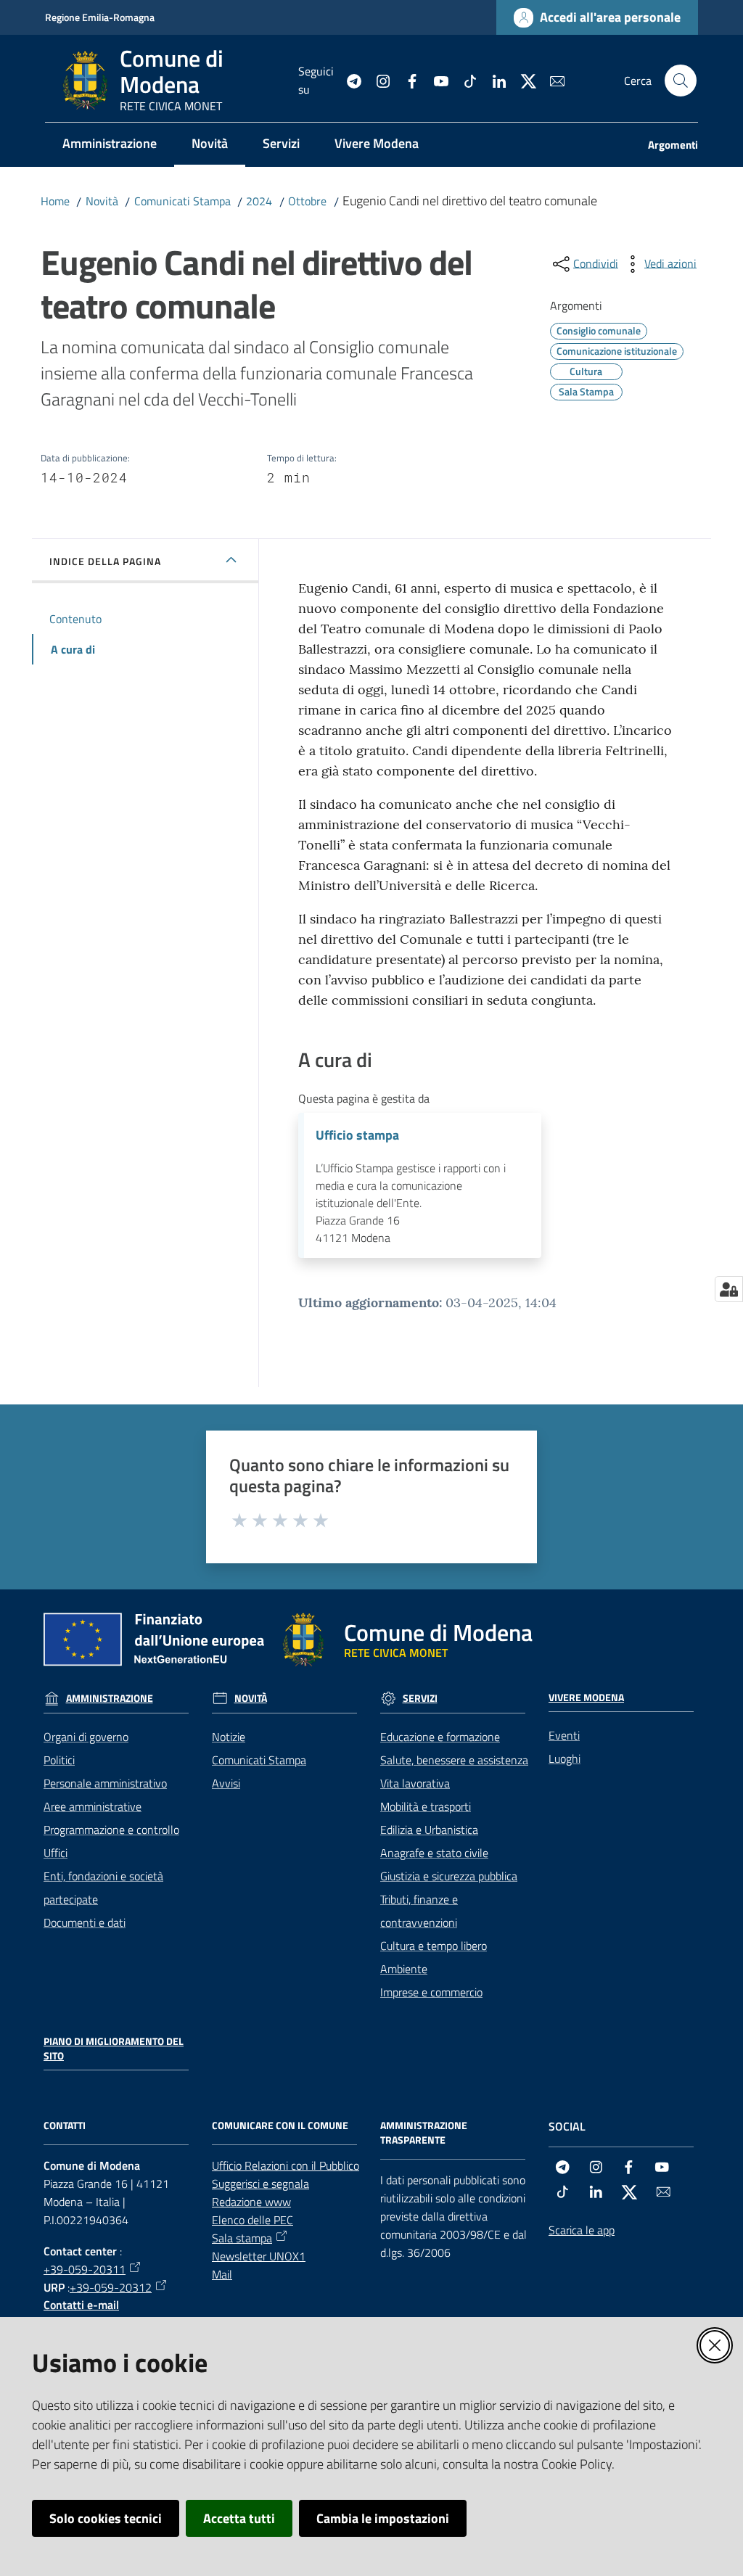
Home (55, 201)
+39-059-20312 (111, 2287)
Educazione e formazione (440, 1737)
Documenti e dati (85, 1922)
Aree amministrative (93, 1806)
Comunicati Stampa (182, 201)
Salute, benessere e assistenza (454, 1760)
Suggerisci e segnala (260, 2184)
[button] (681, 81)
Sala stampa (242, 2238)
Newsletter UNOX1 (259, 2256)
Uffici (56, 1853)
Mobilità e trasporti (426, 1806)
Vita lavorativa (415, 1783)
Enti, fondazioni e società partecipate (103, 1888)
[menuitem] (110, 145)
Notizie (229, 1737)
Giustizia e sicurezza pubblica (449, 1876)
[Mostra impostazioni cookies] (729, 1289)
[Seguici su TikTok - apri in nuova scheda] (464, 80)
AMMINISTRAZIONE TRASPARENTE (424, 2133)
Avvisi (226, 1783)
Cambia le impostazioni (383, 2518)
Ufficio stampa (357, 1135)
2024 (259, 201)
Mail (222, 2274)
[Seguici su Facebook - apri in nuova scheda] (406, 80)
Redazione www (251, 2202)
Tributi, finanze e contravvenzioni (419, 1911)
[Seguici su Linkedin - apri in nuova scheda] (493, 80)
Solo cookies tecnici (106, 2518)
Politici (59, 1760)
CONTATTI (65, 2126)
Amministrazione (110, 1698)
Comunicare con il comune (280, 2126)
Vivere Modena (586, 1698)
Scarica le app (582, 2230)
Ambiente (404, 1969)
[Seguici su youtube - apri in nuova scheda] (435, 80)
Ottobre (307, 201)
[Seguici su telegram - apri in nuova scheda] (348, 80)
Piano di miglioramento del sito (114, 2049)
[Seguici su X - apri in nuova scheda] (522, 80)
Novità (102, 201)
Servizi (420, 1698)
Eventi (564, 1735)
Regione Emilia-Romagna (100, 17)
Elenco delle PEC (253, 2220)
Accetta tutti (239, 2518)
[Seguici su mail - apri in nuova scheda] (551, 80)
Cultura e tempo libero (434, 1946)
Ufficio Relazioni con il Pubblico (286, 2165)
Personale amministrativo (105, 1783)
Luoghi (565, 1758)
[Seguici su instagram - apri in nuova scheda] (377, 80)
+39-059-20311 (85, 2269)
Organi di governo (86, 1737)
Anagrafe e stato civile (434, 1853)
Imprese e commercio (431, 1992)
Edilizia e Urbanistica (429, 1830)
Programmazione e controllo (111, 1830)
